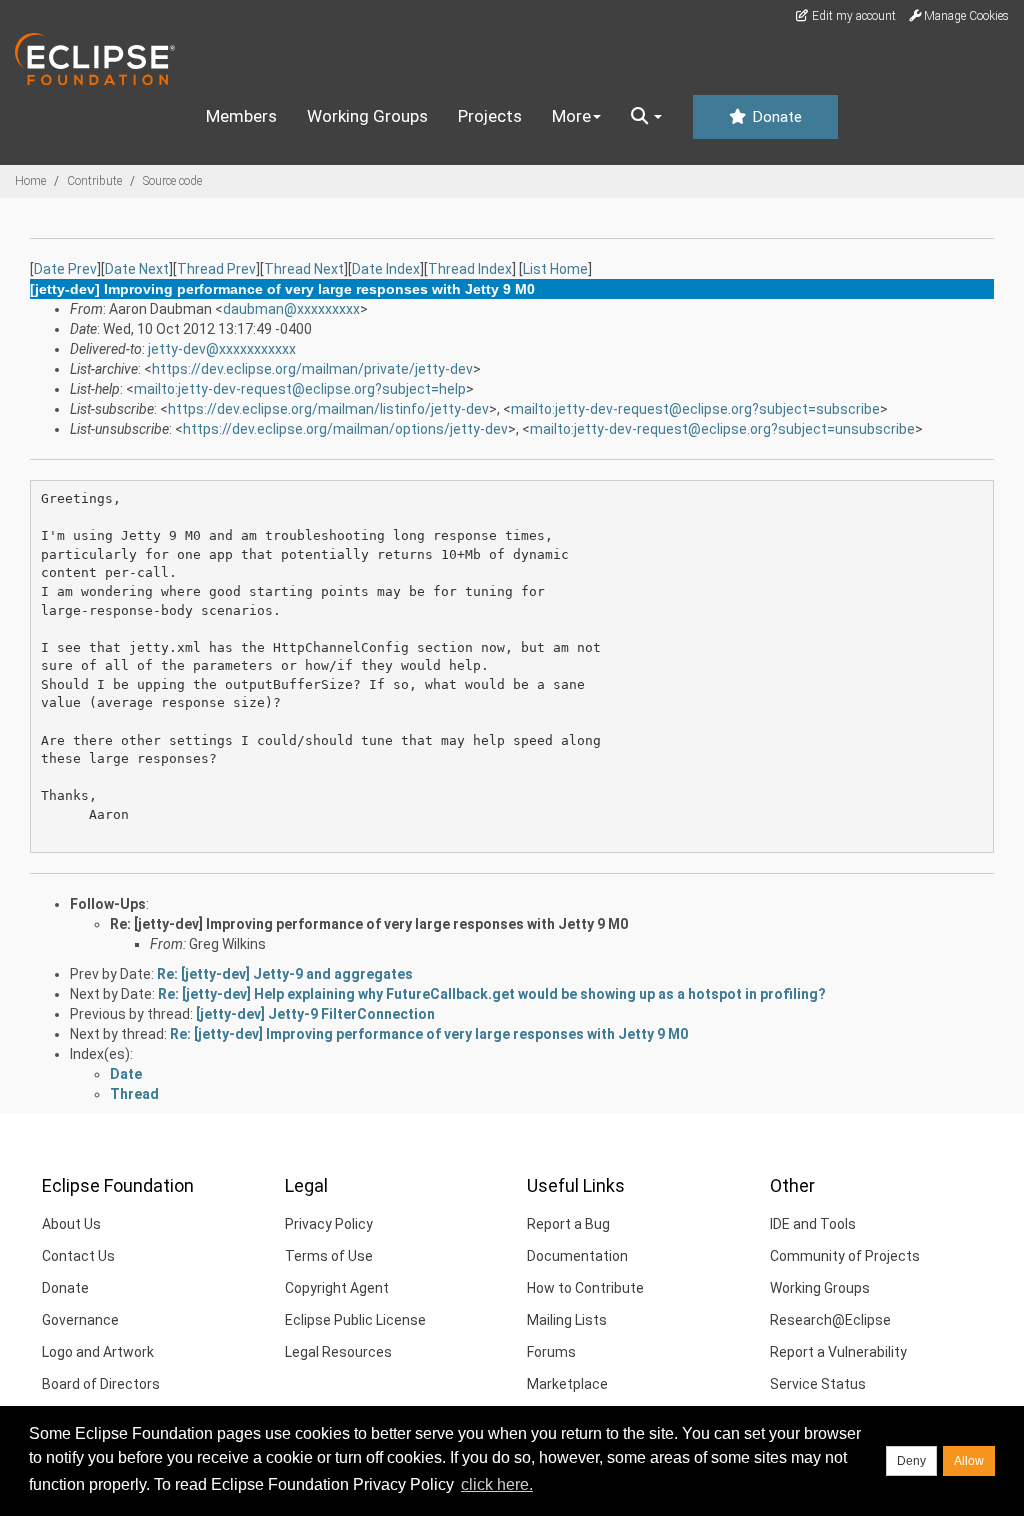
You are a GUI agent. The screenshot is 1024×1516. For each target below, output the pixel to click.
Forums (551, 1352)
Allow (969, 1461)
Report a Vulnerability (838, 1352)
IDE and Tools (813, 1224)
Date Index (386, 269)
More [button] (571, 116)
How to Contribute (585, 1288)
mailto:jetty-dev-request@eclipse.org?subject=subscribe (695, 409)
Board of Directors (101, 1384)
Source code (172, 181)
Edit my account (852, 16)
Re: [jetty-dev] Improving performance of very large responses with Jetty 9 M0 (369, 924)
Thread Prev (216, 269)
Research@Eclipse (830, 1320)
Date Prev (65, 269)
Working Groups (367, 116)
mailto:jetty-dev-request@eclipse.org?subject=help (300, 389)
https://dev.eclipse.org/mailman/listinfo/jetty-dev (328, 409)
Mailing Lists (567, 1320)
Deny (911, 1461)
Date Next (137, 269)
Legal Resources (338, 1352)
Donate (775, 117)
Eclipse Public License (355, 1320)
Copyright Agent (337, 1288)
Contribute (94, 181)
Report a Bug (568, 1224)
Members (241, 116)
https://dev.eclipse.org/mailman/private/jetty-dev (312, 369)
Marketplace (567, 1384)
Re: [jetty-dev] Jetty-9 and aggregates (285, 974)
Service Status (818, 1384)
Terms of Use (329, 1256)
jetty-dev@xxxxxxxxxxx (222, 349)
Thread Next (304, 269)
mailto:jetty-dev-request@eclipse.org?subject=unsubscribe (722, 429)
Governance (80, 1320)
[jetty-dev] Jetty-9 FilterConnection (315, 1014)
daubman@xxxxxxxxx (291, 309)
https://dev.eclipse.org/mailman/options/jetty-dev (345, 429)
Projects (490, 116)
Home (30, 181)
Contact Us (78, 1256)
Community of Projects (845, 1256)
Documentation (577, 1256)
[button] (646, 117)
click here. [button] (497, 1484)
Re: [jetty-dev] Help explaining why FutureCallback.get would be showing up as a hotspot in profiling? (492, 994)
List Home (555, 269)
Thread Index (470, 269)
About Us (71, 1224)
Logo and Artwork (98, 1352)
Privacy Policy (329, 1224)
